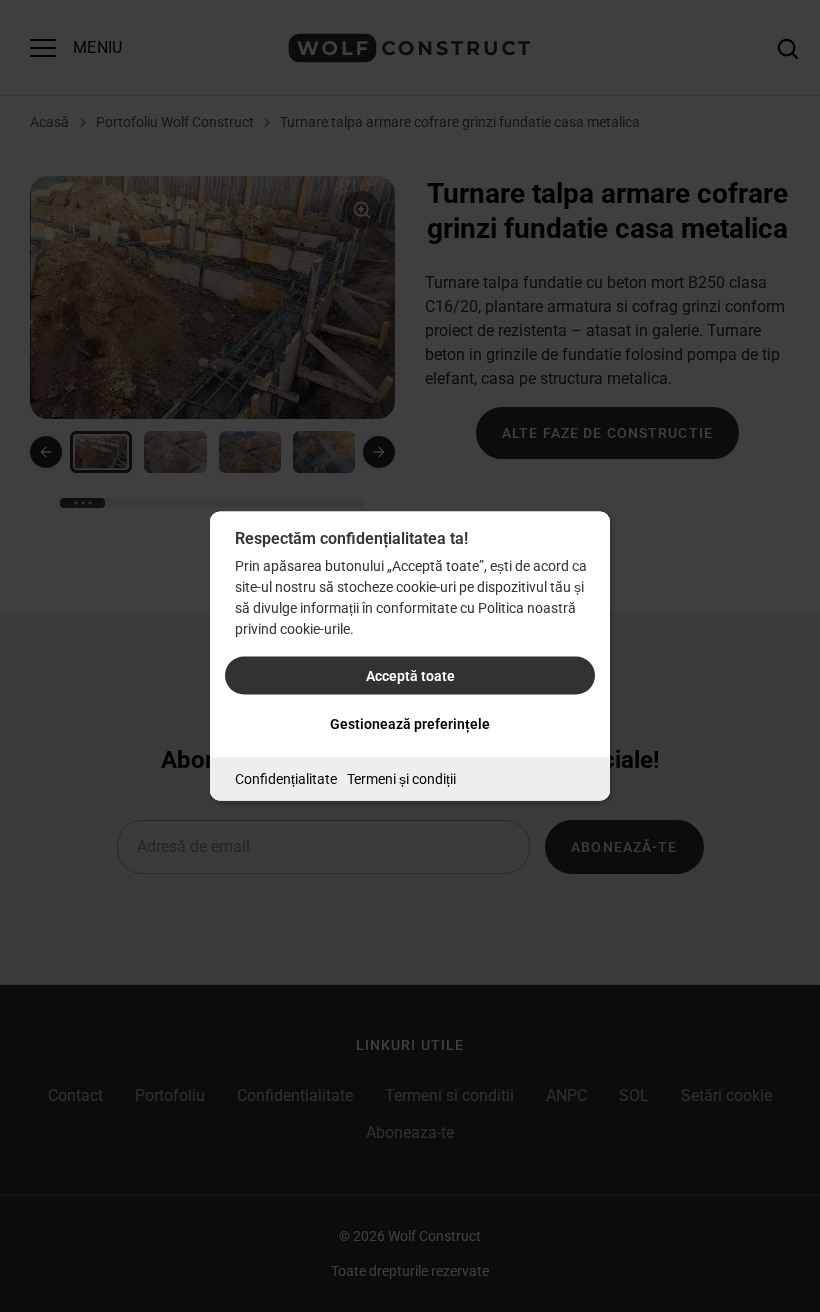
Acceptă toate (410, 676)
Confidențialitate (286, 779)
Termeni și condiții (401, 779)
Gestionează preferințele (410, 724)
